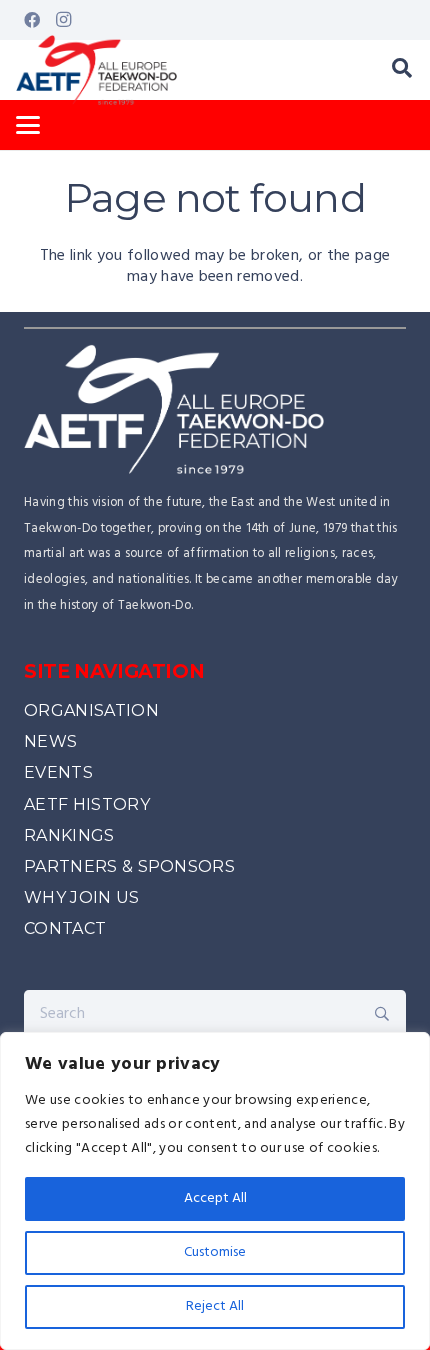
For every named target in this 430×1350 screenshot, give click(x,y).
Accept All (215, 1198)
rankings (69, 835)
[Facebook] (32, 20)
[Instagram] (64, 20)
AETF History (87, 804)
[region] (215, 1191)
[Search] (382, 1014)
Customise (215, 1252)
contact (65, 928)
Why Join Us (82, 897)
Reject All (215, 1306)
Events (58, 772)
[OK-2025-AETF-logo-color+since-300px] (96, 70)
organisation (91, 710)
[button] (402, 70)
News (50, 741)
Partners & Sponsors (129, 866)
